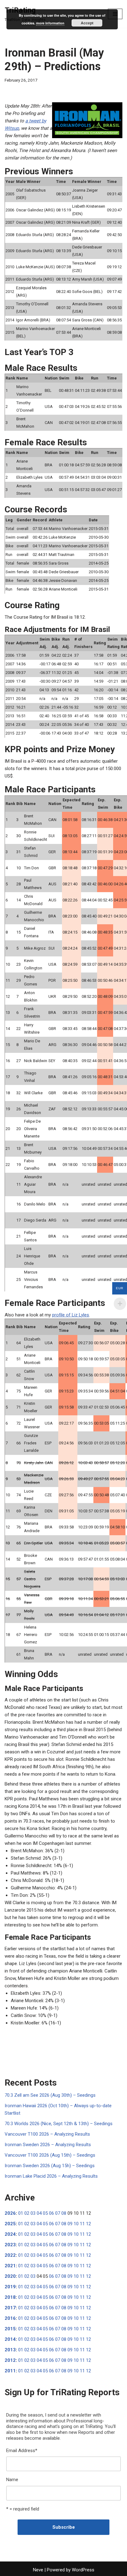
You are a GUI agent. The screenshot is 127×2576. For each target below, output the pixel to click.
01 (21, 2213)
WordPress (83, 2570)
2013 (10, 2350)
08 (64, 2213)
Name (12, 2480)
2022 (10, 2255)
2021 (10, 2266)
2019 (10, 2287)
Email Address (22, 2451)
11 (82, 2224)
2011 (10, 2371)
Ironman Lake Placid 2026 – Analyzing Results (51, 2176)
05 (45, 2213)
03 (33, 2213)
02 (27, 2213)
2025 (10, 2224)
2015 (10, 2329)
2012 (10, 2360)
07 (58, 2213)
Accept (87, 23)
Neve (38, 2570)
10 (76, 2224)
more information (50, 23)
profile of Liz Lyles (71, 1315)
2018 (10, 2297)
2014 (10, 2339)
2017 (10, 2308)
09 (70, 2224)
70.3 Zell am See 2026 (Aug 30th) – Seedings (50, 2095)
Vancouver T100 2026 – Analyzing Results (47, 2134)
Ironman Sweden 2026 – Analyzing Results (48, 2145)
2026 (10, 2213)
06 (51, 2213)
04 (39, 2213)
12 (88, 2224)
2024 (10, 2234)
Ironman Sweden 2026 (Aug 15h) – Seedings (50, 2166)
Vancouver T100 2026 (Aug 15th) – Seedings (50, 2155)
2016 (10, 2318)
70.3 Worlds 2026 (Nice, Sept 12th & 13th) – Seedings (59, 2124)
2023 (10, 2245)
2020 (10, 2276)
